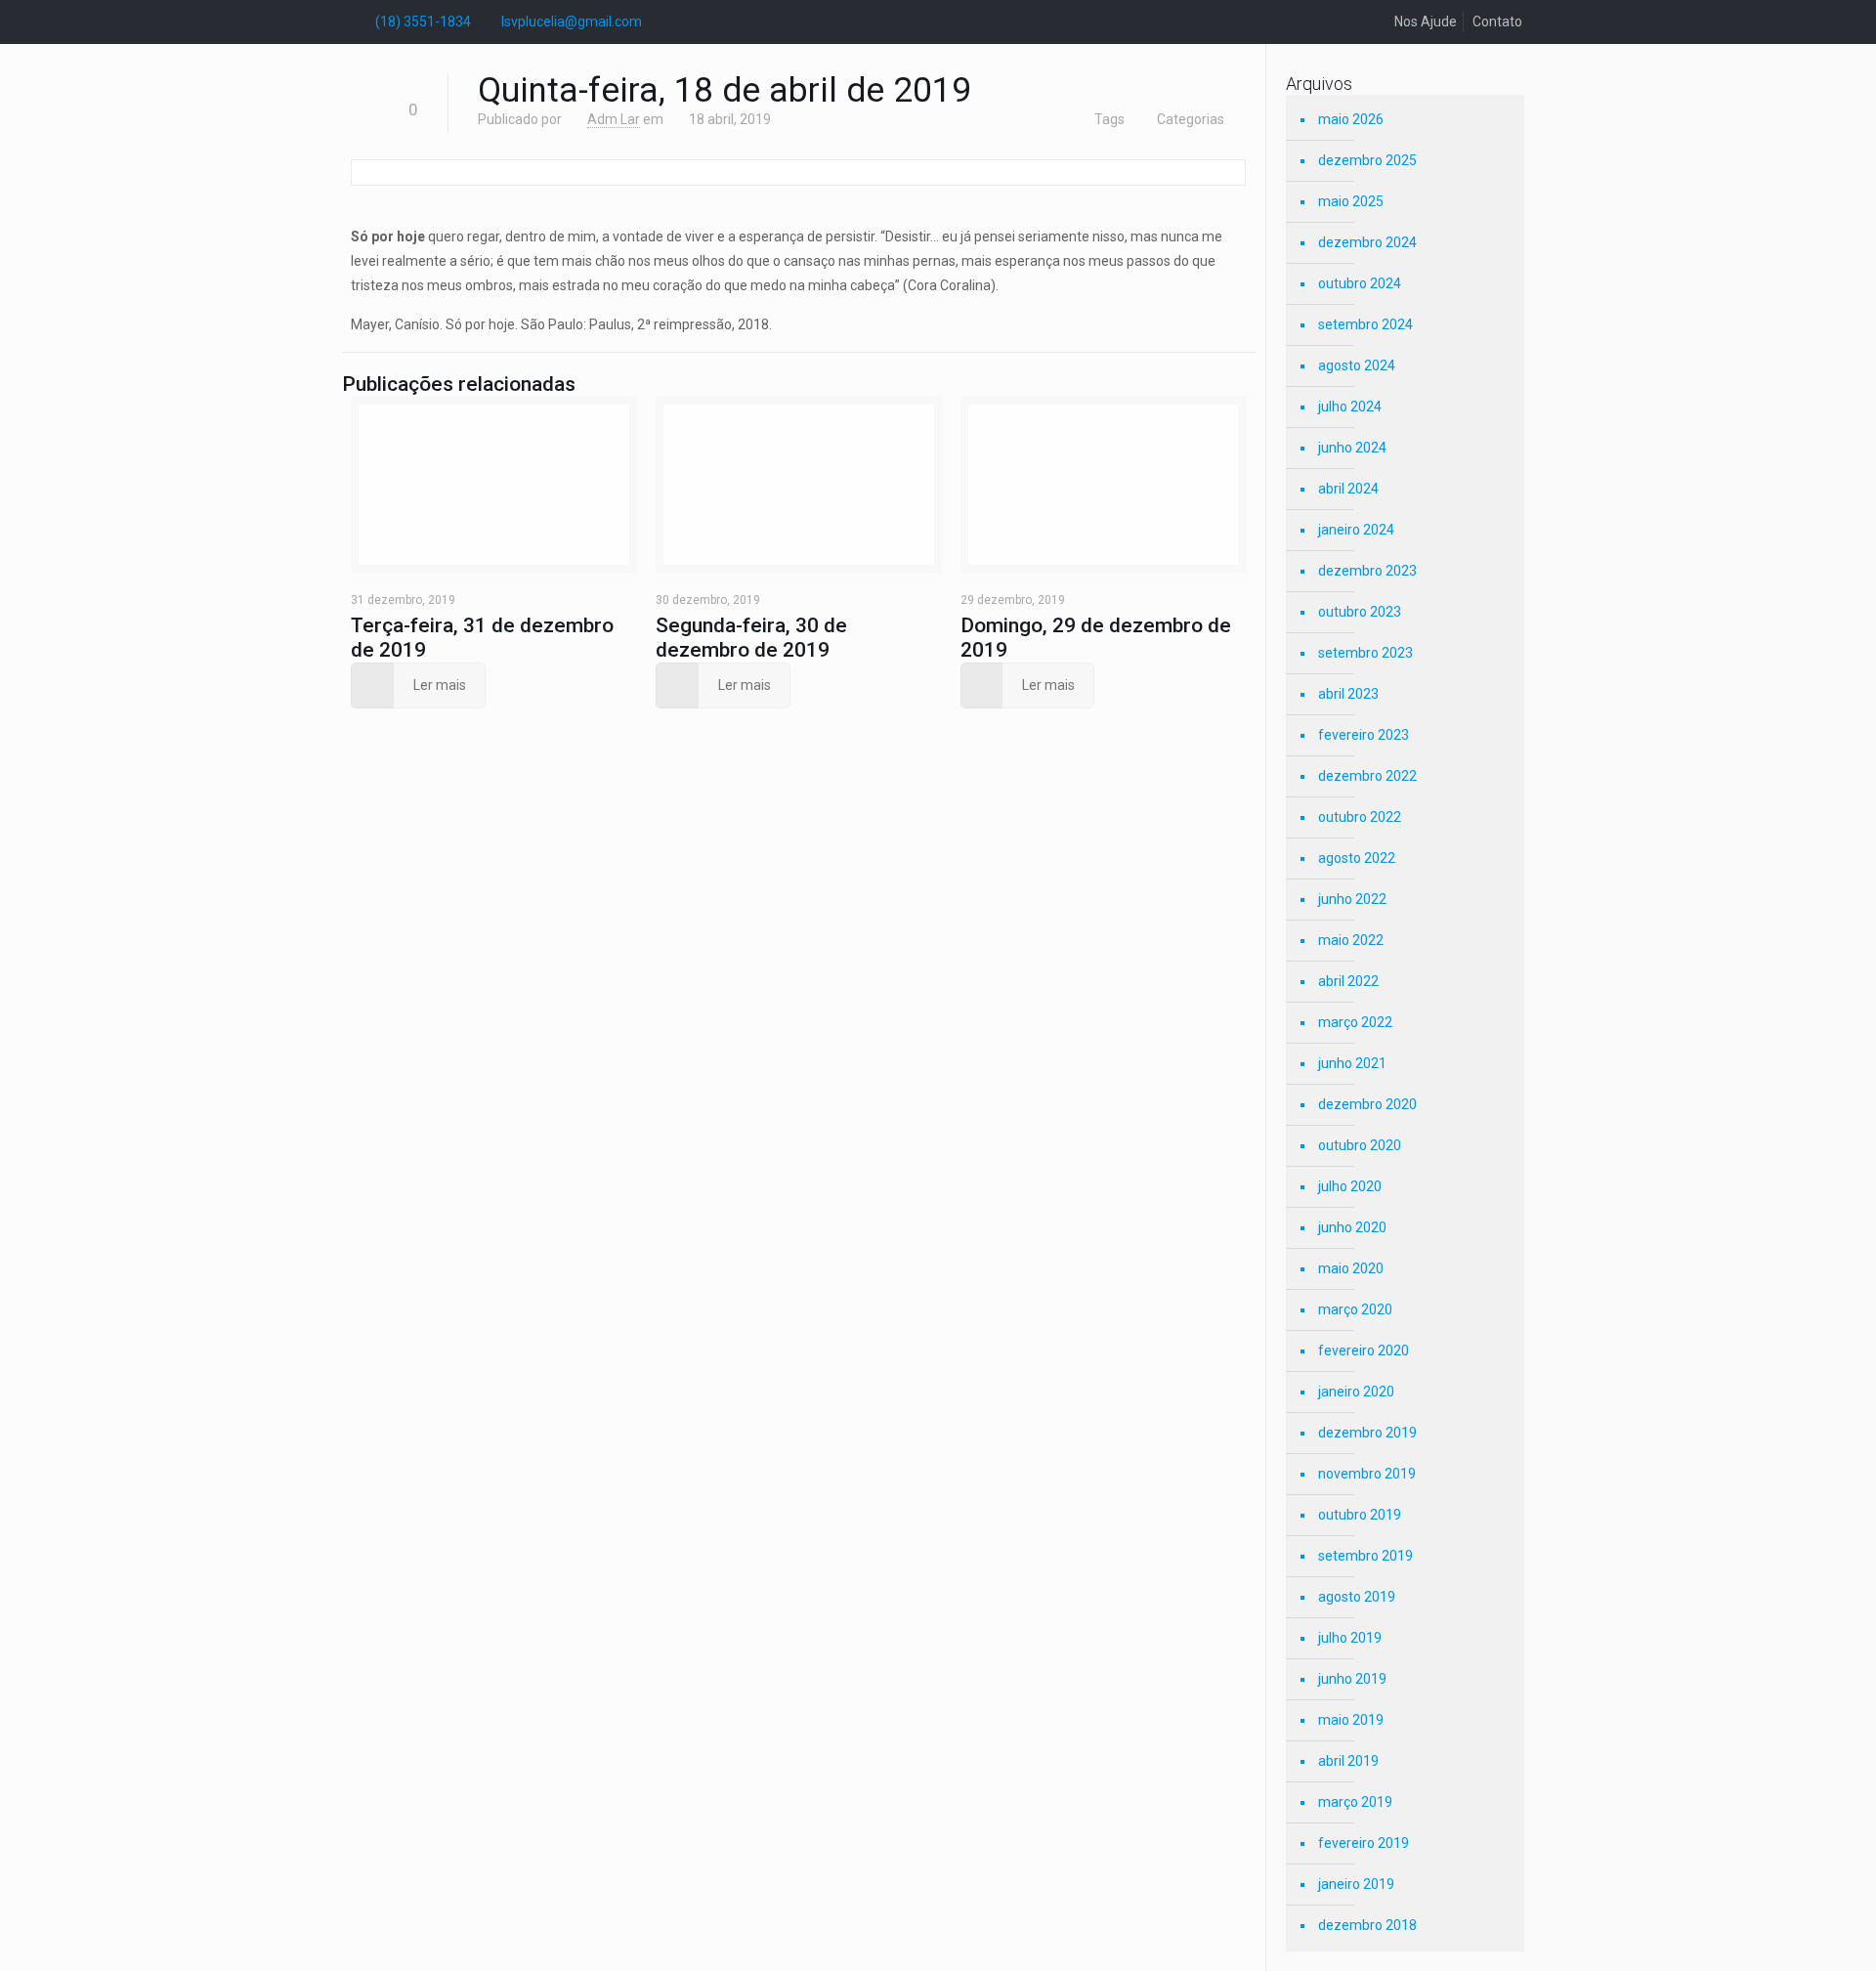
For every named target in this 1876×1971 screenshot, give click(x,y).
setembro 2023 (1365, 653)
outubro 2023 (1360, 612)
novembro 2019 (1367, 1474)
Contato (1497, 21)
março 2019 (1355, 1802)
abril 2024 (1348, 489)
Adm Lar (614, 119)
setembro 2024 (1365, 324)
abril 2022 (1348, 981)
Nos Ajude (1426, 21)
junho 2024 (1352, 448)
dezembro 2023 (1367, 571)
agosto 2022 (1357, 858)
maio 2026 (1351, 119)
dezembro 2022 (1367, 776)
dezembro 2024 (1367, 242)
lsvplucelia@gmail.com (572, 21)
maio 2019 (1351, 1720)
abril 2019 (1348, 1761)
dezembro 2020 (1367, 1104)
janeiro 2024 (1356, 530)
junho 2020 (1352, 1227)
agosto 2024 (1357, 365)
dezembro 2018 (1367, 1925)
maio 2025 (1351, 201)
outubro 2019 (1360, 1515)
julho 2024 (1350, 407)
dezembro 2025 (1367, 160)
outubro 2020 (1360, 1145)
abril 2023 (1348, 694)
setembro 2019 (1365, 1556)
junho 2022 (1352, 899)
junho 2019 (1352, 1679)
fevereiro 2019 (1364, 1843)
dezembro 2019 (1367, 1433)
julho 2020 (1350, 1186)
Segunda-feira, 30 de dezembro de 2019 (751, 638)
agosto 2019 (1357, 1597)
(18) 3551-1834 (423, 21)
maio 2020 (1351, 1268)
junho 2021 (1352, 1063)
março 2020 (1355, 1309)
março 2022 (1355, 1022)
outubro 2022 (1360, 817)
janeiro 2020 (1356, 1392)
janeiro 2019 (1356, 1884)
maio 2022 (1351, 940)
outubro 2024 (1360, 283)
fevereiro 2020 (1364, 1350)
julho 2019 (1350, 1638)
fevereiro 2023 (1364, 735)
